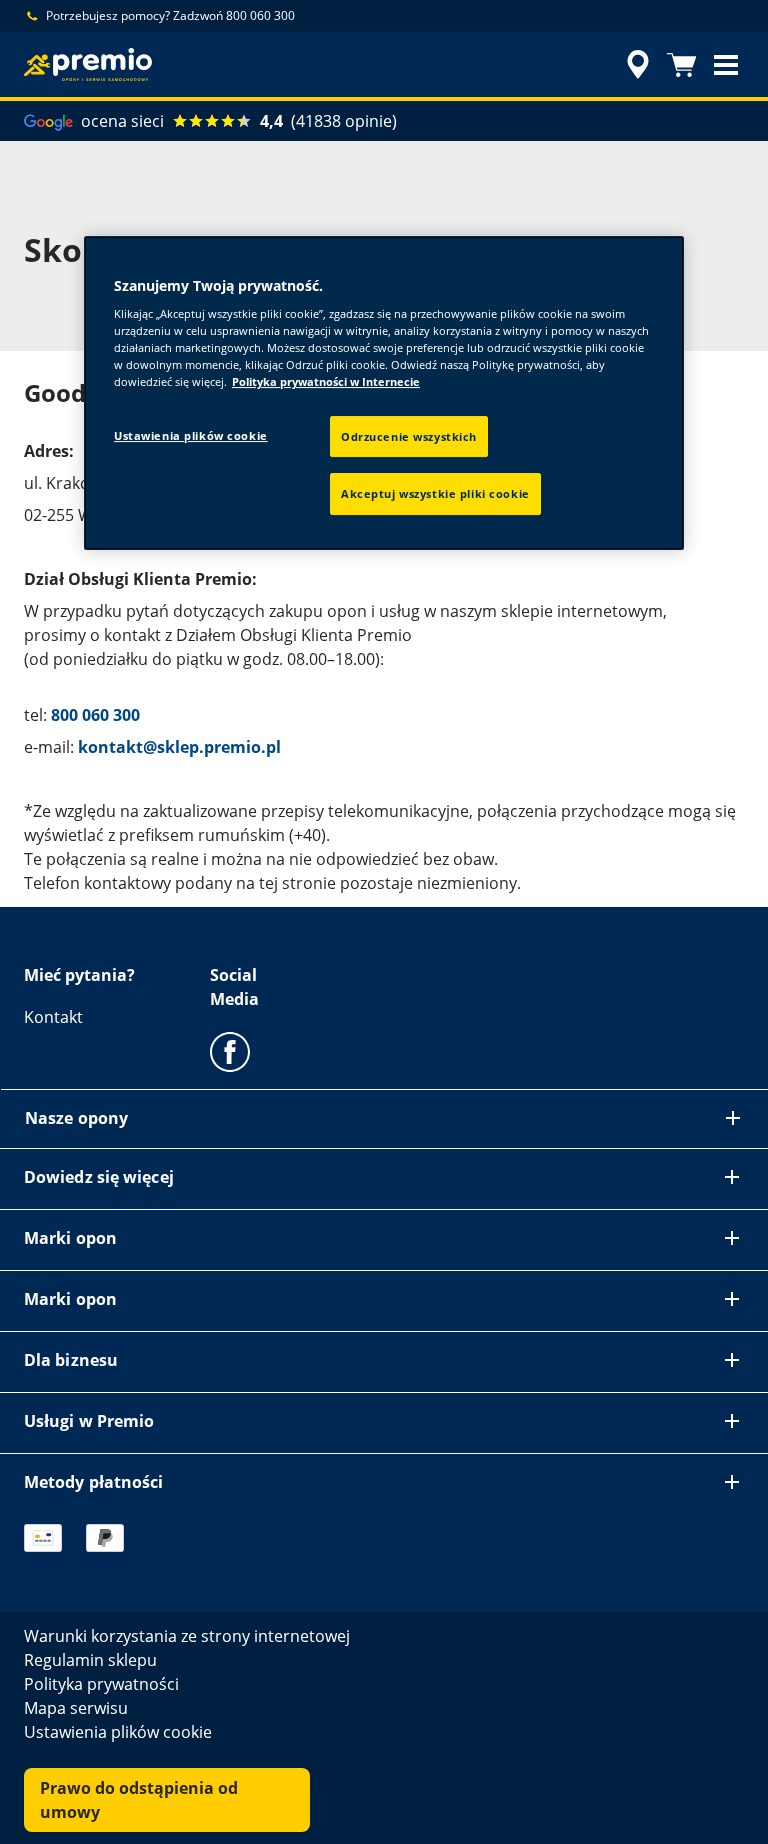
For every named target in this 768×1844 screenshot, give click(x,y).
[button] (726, 65)
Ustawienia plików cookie (191, 435)
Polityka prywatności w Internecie (326, 382)
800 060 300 (95, 715)
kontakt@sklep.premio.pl (179, 747)
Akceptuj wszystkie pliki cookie (435, 494)
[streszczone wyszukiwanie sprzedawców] (635, 65)
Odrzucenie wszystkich (409, 436)
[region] (384, 393)
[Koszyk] (682, 65)
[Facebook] (230, 1051)
